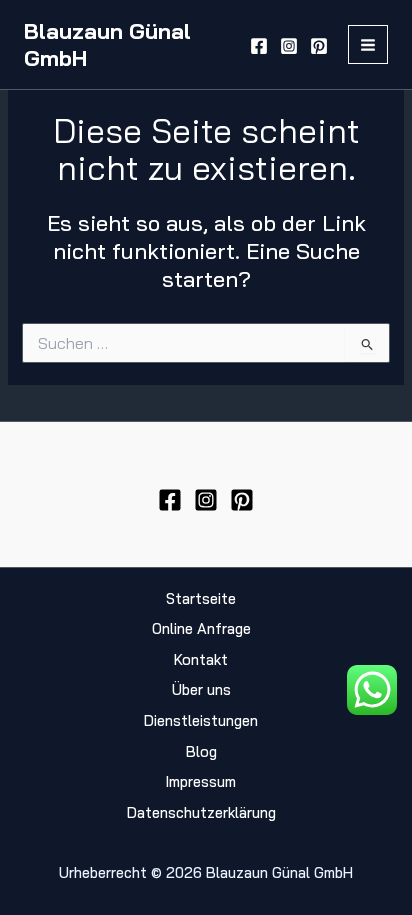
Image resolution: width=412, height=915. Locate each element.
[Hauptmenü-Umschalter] (368, 45)
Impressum (201, 781)
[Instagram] (289, 46)
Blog (201, 751)
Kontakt (201, 659)
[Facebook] (259, 46)
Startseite (201, 598)
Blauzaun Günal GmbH (107, 43)
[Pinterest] (319, 46)
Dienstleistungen (201, 720)
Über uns (201, 689)
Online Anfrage (201, 628)
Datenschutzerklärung (201, 812)
